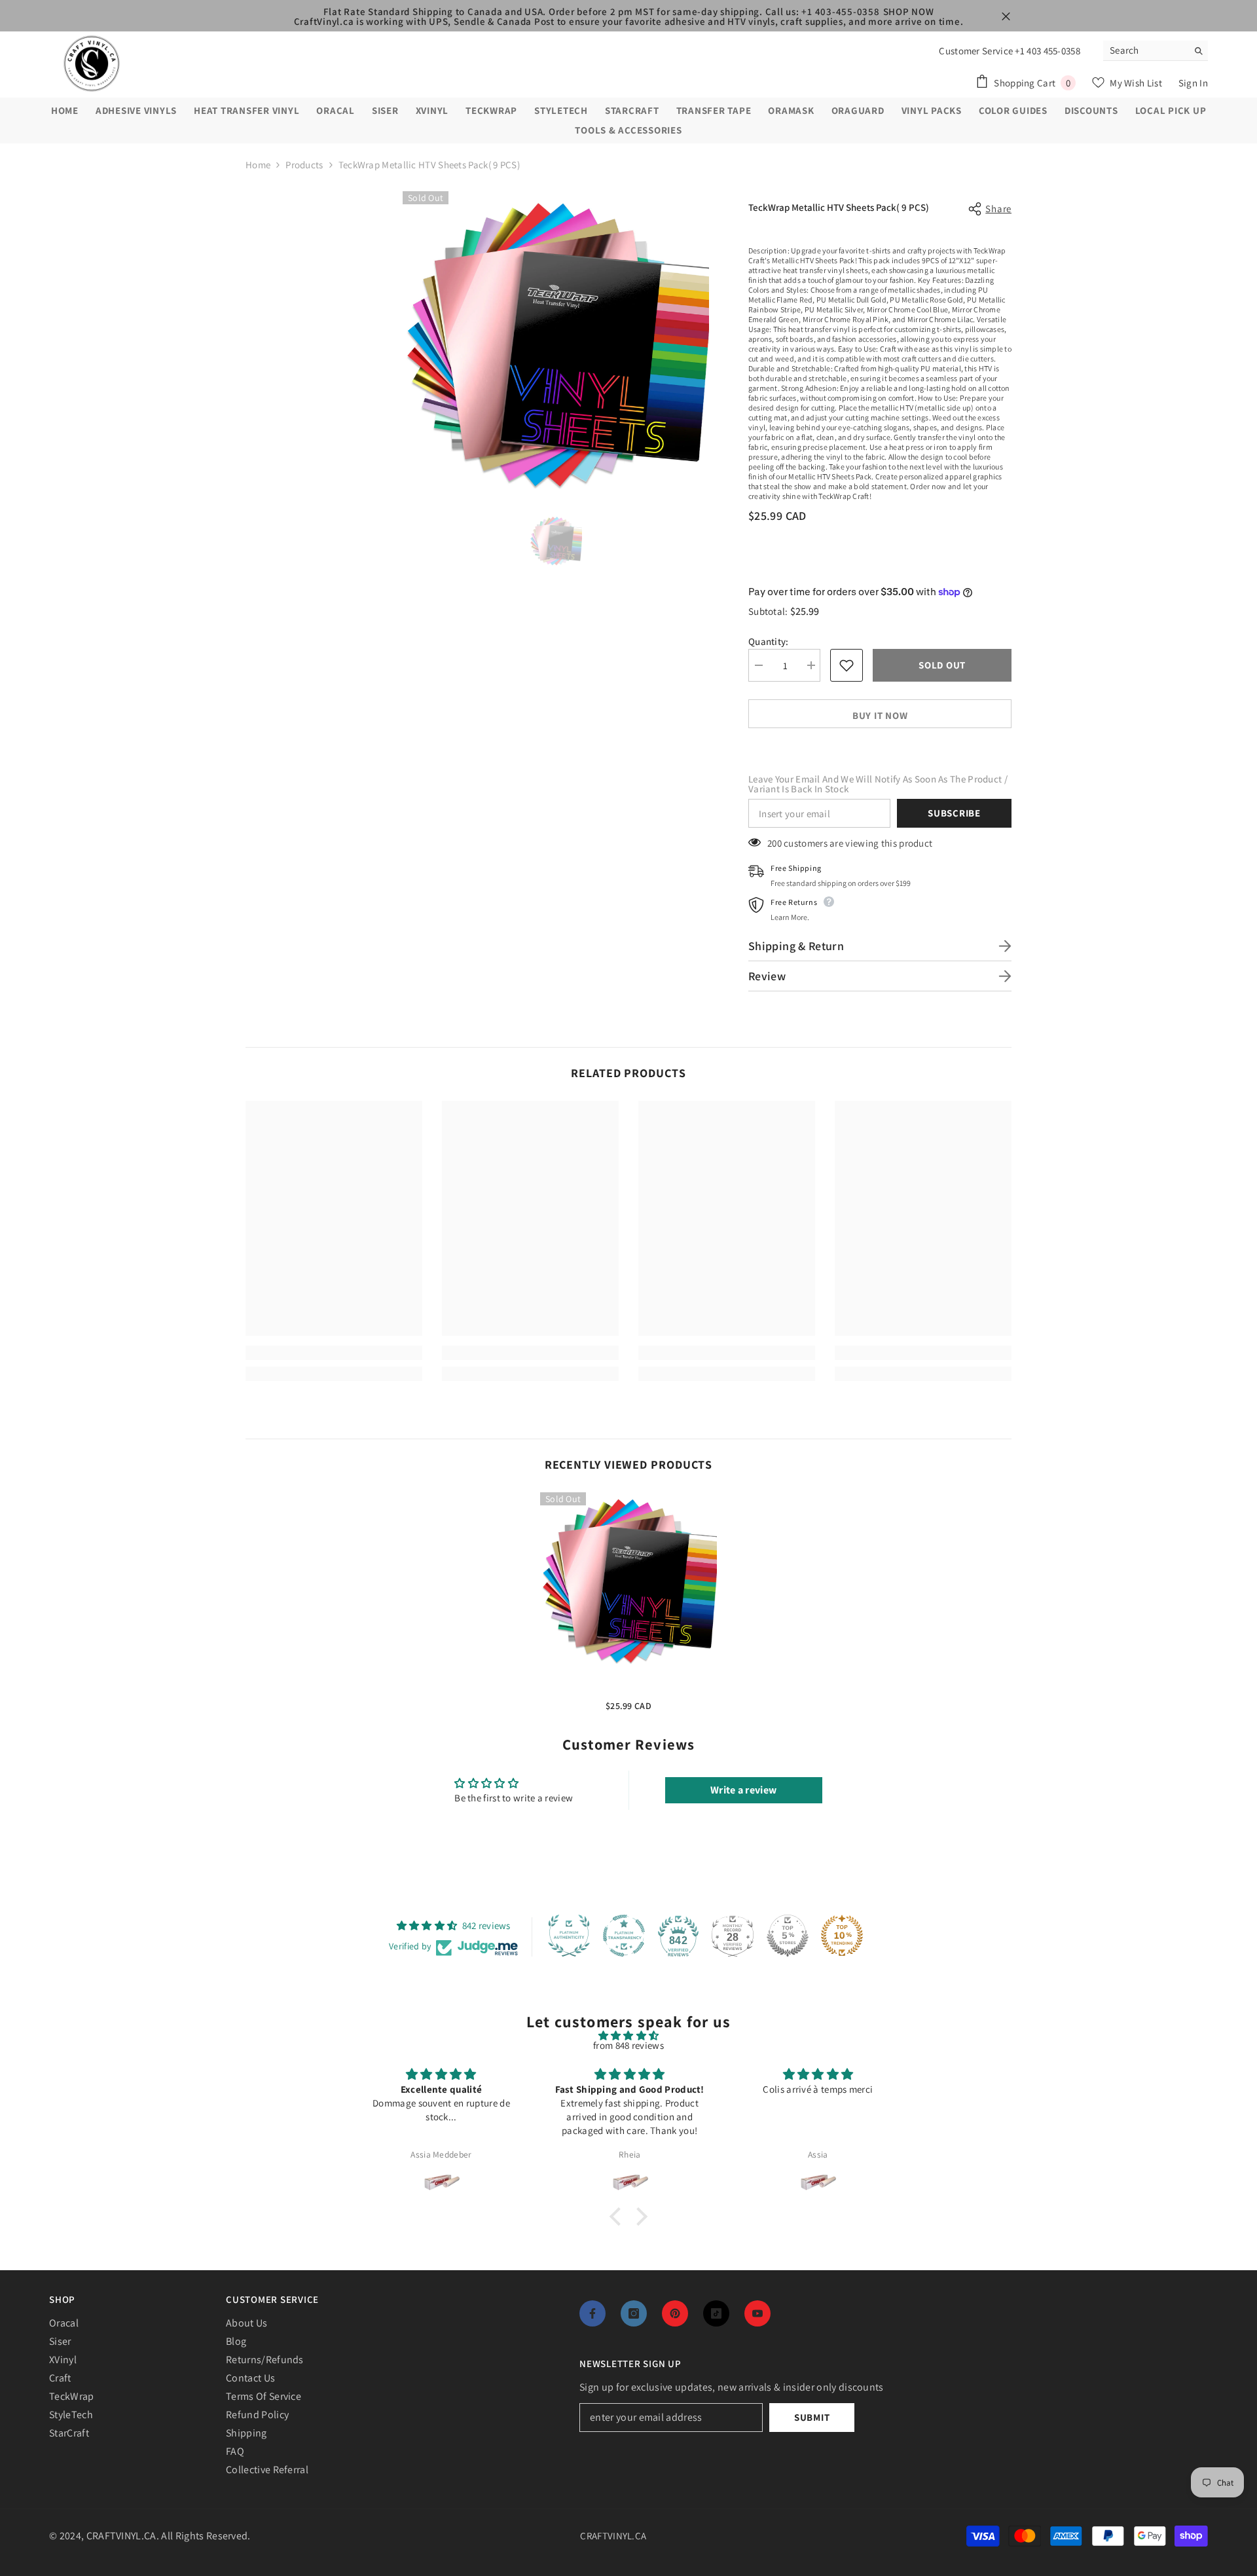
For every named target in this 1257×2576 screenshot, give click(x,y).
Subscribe (954, 813)
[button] (619, 2217)
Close (1006, 17)
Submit (812, 2417)
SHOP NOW (909, 11)
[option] (556, 344)
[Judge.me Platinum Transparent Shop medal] (624, 1936)
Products (304, 165)
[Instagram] (634, 2313)
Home (258, 165)
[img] (628, 2035)
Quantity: (769, 641)
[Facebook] (592, 2313)
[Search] (1156, 51)
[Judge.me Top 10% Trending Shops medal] (842, 1936)
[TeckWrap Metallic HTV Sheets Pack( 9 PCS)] (628, 1581)
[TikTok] (716, 2313)
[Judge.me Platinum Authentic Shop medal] (569, 1936)
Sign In (1193, 83)
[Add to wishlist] (847, 665)
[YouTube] (757, 2313)
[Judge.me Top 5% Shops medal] (788, 1936)
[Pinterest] (675, 2313)
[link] (334, 1353)
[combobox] (1145, 50)
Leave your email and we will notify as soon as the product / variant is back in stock (878, 784)
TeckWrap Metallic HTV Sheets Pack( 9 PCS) (628, 1687)
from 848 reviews (628, 2045)
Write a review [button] (743, 1790)
